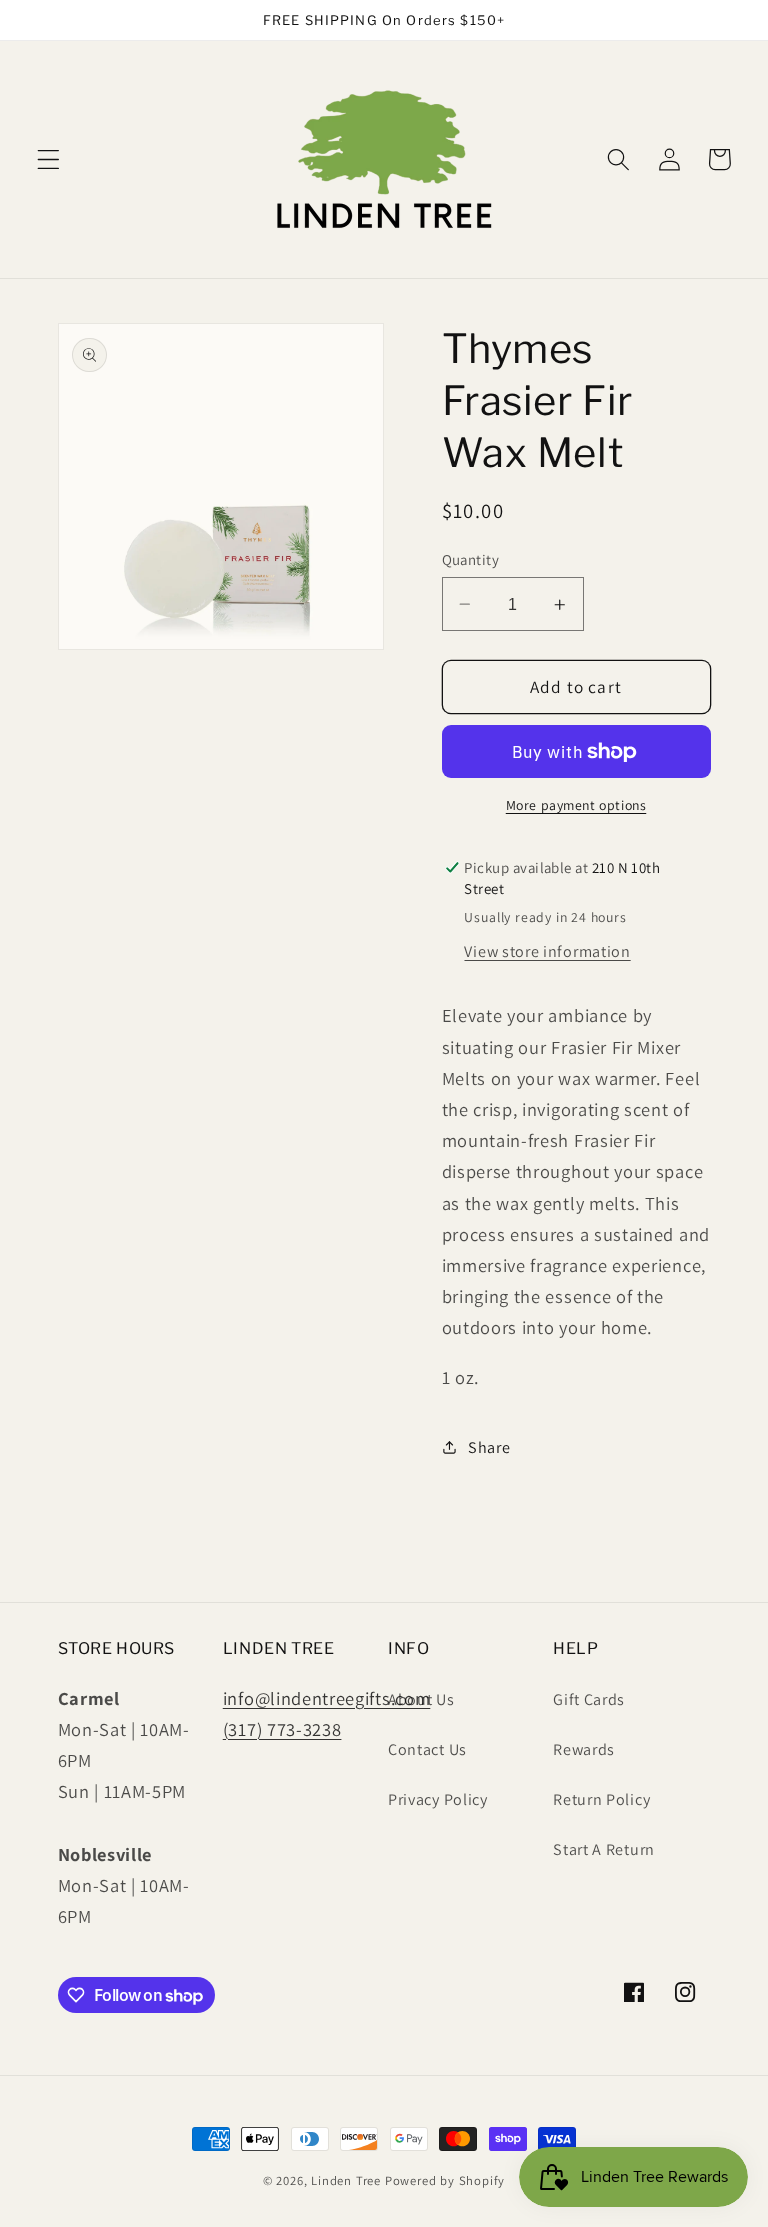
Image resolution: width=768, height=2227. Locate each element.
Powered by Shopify (445, 2180)
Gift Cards (589, 1699)
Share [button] (489, 1447)
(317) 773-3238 (282, 1729)
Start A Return (604, 1849)
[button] (48, 159)
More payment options (576, 805)
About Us (421, 1699)
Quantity (471, 559)
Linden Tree (346, 2180)
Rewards (584, 1749)
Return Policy (601, 1799)
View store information (547, 951)
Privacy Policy (438, 1799)
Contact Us (427, 1749)
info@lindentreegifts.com (327, 1698)
